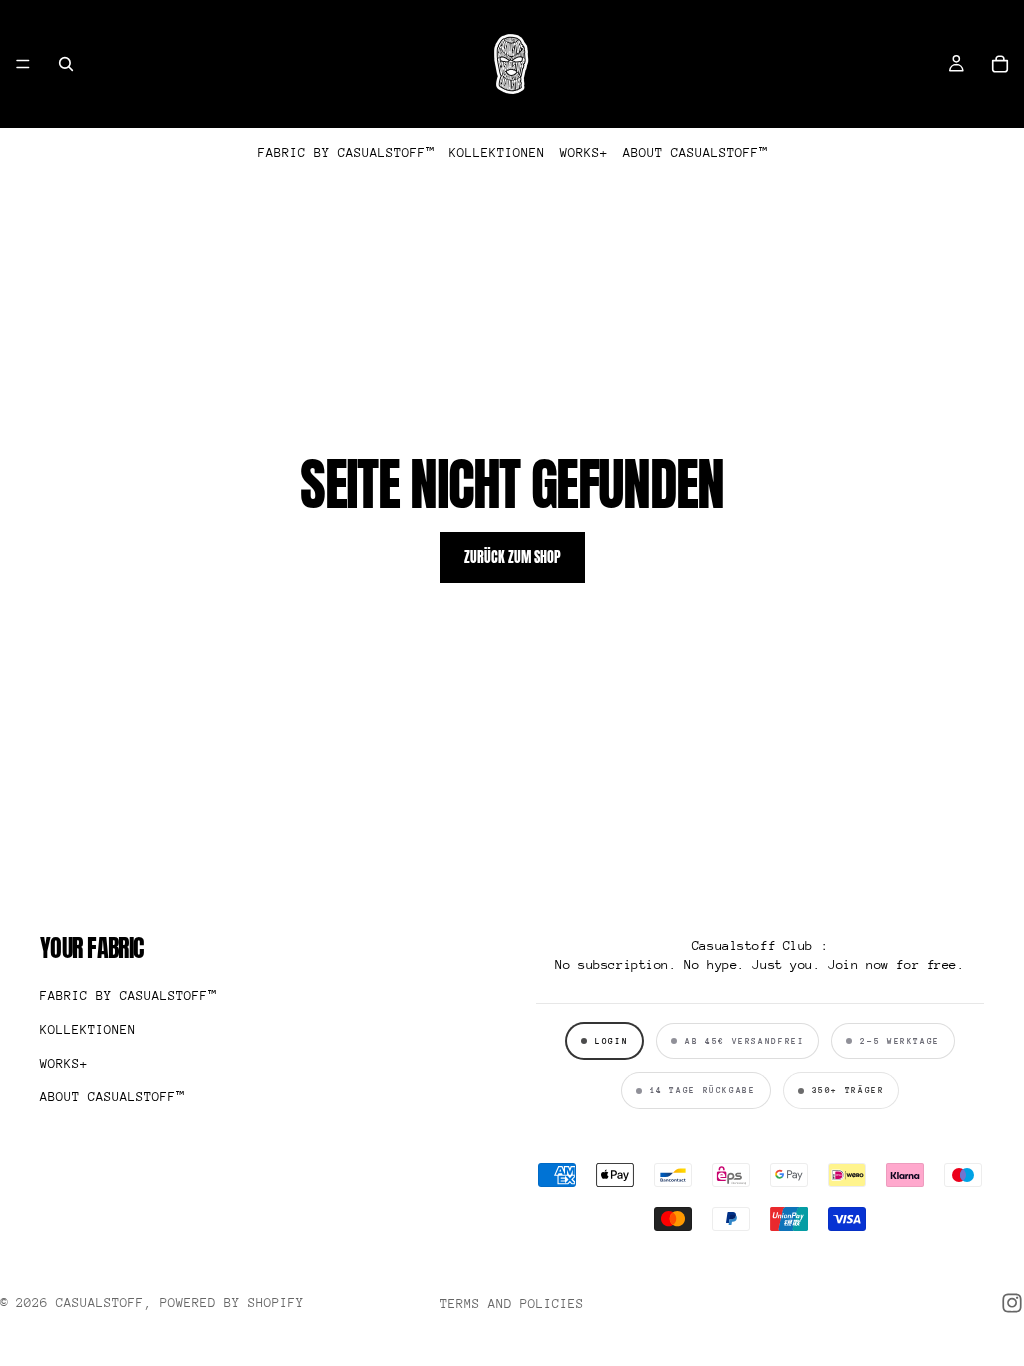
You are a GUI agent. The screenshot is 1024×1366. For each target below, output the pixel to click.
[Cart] (1000, 64)
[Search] (66, 64)
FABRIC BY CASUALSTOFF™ (346, 152)
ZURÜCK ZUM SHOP (512, 557)
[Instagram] (1012, 1303)
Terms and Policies (512, 1303)
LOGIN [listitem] (611, 1041)
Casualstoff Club (752, 945)
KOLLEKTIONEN (497, 152)
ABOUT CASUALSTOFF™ (695, 152)
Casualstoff (100, 1302)
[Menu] (23, 64)
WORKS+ (584, 152)
